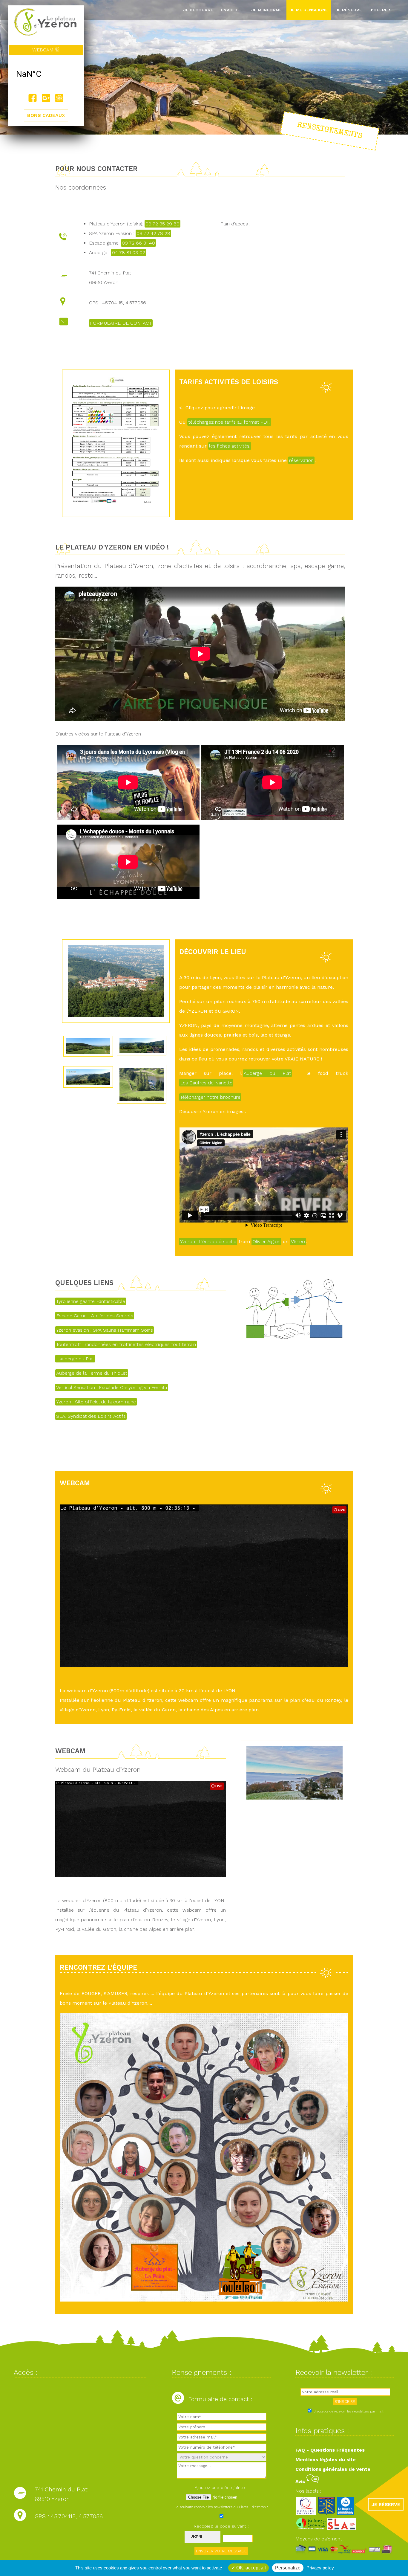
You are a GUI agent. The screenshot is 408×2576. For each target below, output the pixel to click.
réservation (301, 460)
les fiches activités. (230, 446)
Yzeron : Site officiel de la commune (96, 1402)
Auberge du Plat (267, 1073)
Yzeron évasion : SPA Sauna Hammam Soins (105, 1330)
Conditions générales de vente (333, 2469)
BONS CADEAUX (46, 115)
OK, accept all (250, 2568)
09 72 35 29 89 (162, 224)
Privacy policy (320, 2568)
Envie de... (232, 10)
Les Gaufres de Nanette (206, 1083)
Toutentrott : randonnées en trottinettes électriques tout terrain (126, 1344)
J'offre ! (380, 10)
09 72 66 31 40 (138, 243)
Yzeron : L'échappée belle (208, 1242)
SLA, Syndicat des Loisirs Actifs (91, 1416)
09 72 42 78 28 (153, 233)
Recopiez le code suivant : (221, 2526)
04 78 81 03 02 (129, 252)
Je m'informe (267, 10)
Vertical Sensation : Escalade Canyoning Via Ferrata (112, 1387)
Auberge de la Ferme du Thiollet (92, 1373)
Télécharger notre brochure (210, 1097)
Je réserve (349, 10)
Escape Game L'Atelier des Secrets (95, 1316)
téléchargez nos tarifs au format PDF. (229, 422)
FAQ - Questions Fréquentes (330, 2450)
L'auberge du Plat (75, 1359)
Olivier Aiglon (266, 1242)
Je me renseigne (309, 10)
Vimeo (298, 1242)
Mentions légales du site (326, 2460)
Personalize (288, 2568)
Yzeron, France (46, 74)
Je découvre (198, 10)
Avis (301, 2481)
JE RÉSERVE (386, 2504)
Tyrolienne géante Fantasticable (91, 1301)
